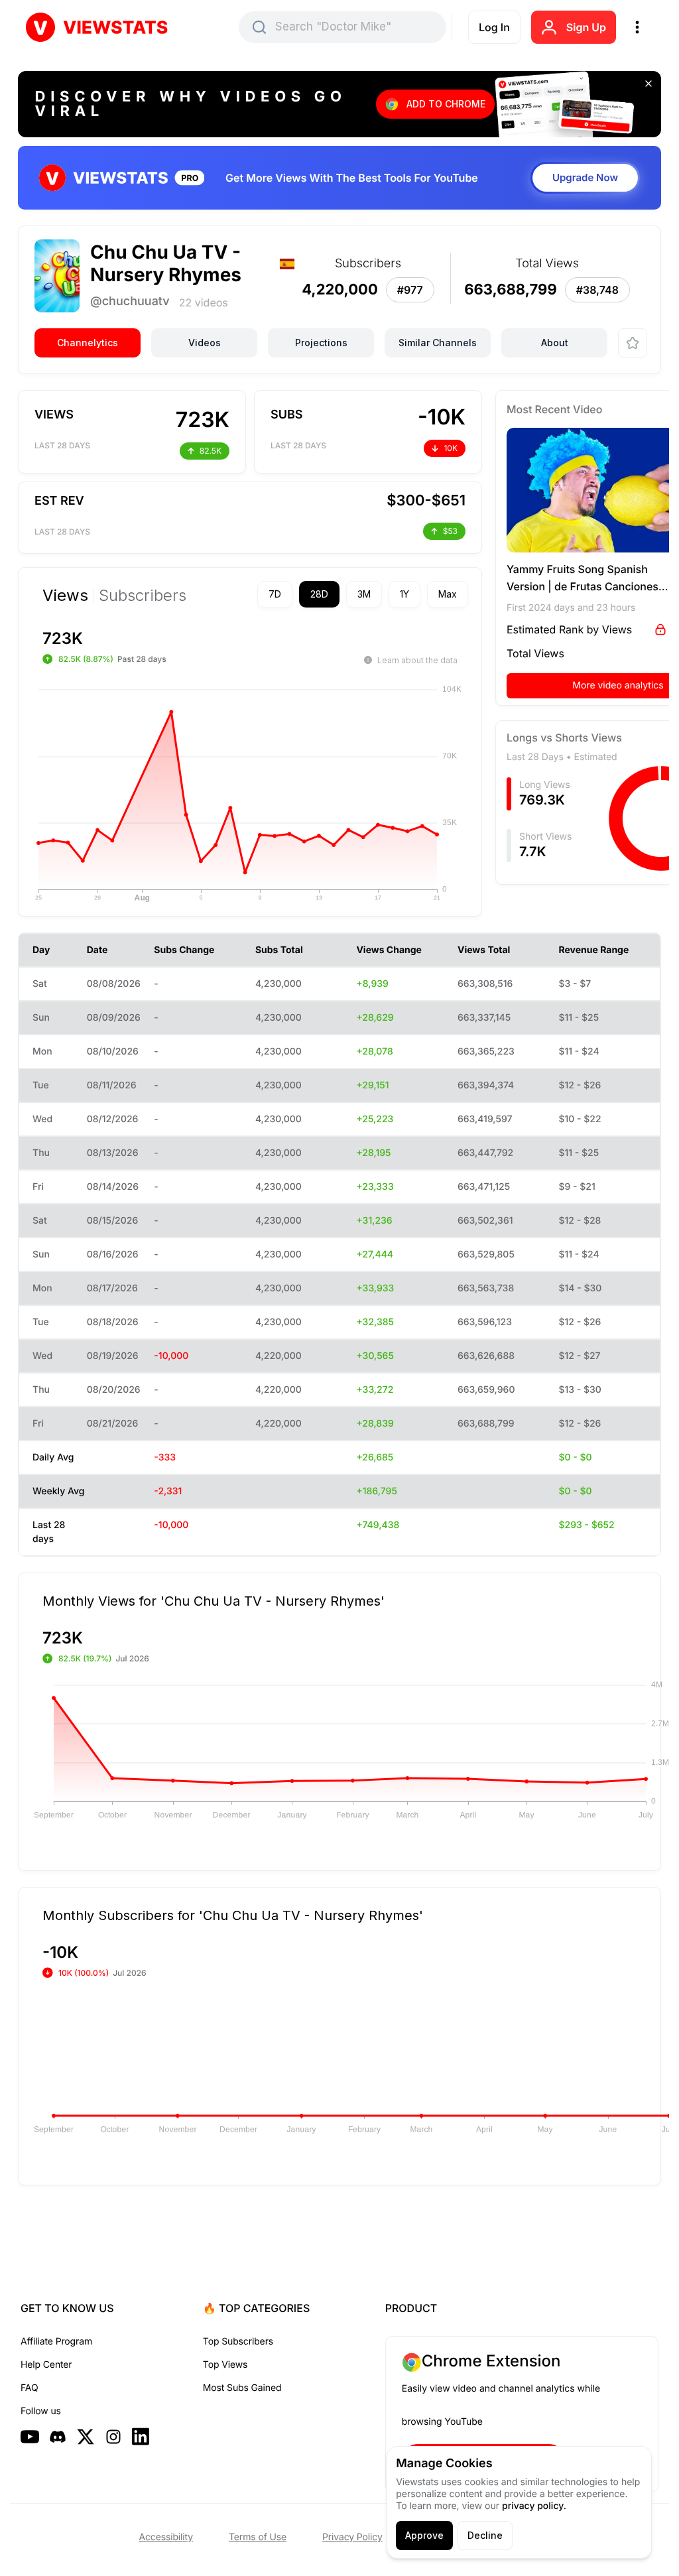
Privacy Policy (352, 2537)
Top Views (225, 2365)
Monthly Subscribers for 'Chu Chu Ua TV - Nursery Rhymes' (233, 1883)
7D (252, 594)
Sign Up (586, 27)
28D (296, 594)
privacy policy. (534, 2506)
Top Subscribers (238, 2342)
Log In (494, 27)
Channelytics (88, 343)
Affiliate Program (56, 2342)
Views (65, 596)
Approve (424, 2535)
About (555, 343)
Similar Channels (438, 343)
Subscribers (143, 596)
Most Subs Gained (242, 2388)
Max (424, 594)
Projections (321, 343)
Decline (485, 2535)
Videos (205, 343)
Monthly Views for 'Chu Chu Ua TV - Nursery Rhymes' (214, 1569)
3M (341, 594)
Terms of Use (258, 2537)
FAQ (29, 2388)
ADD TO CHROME (446, 104)
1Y (381, 594)
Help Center (46, 2365)
